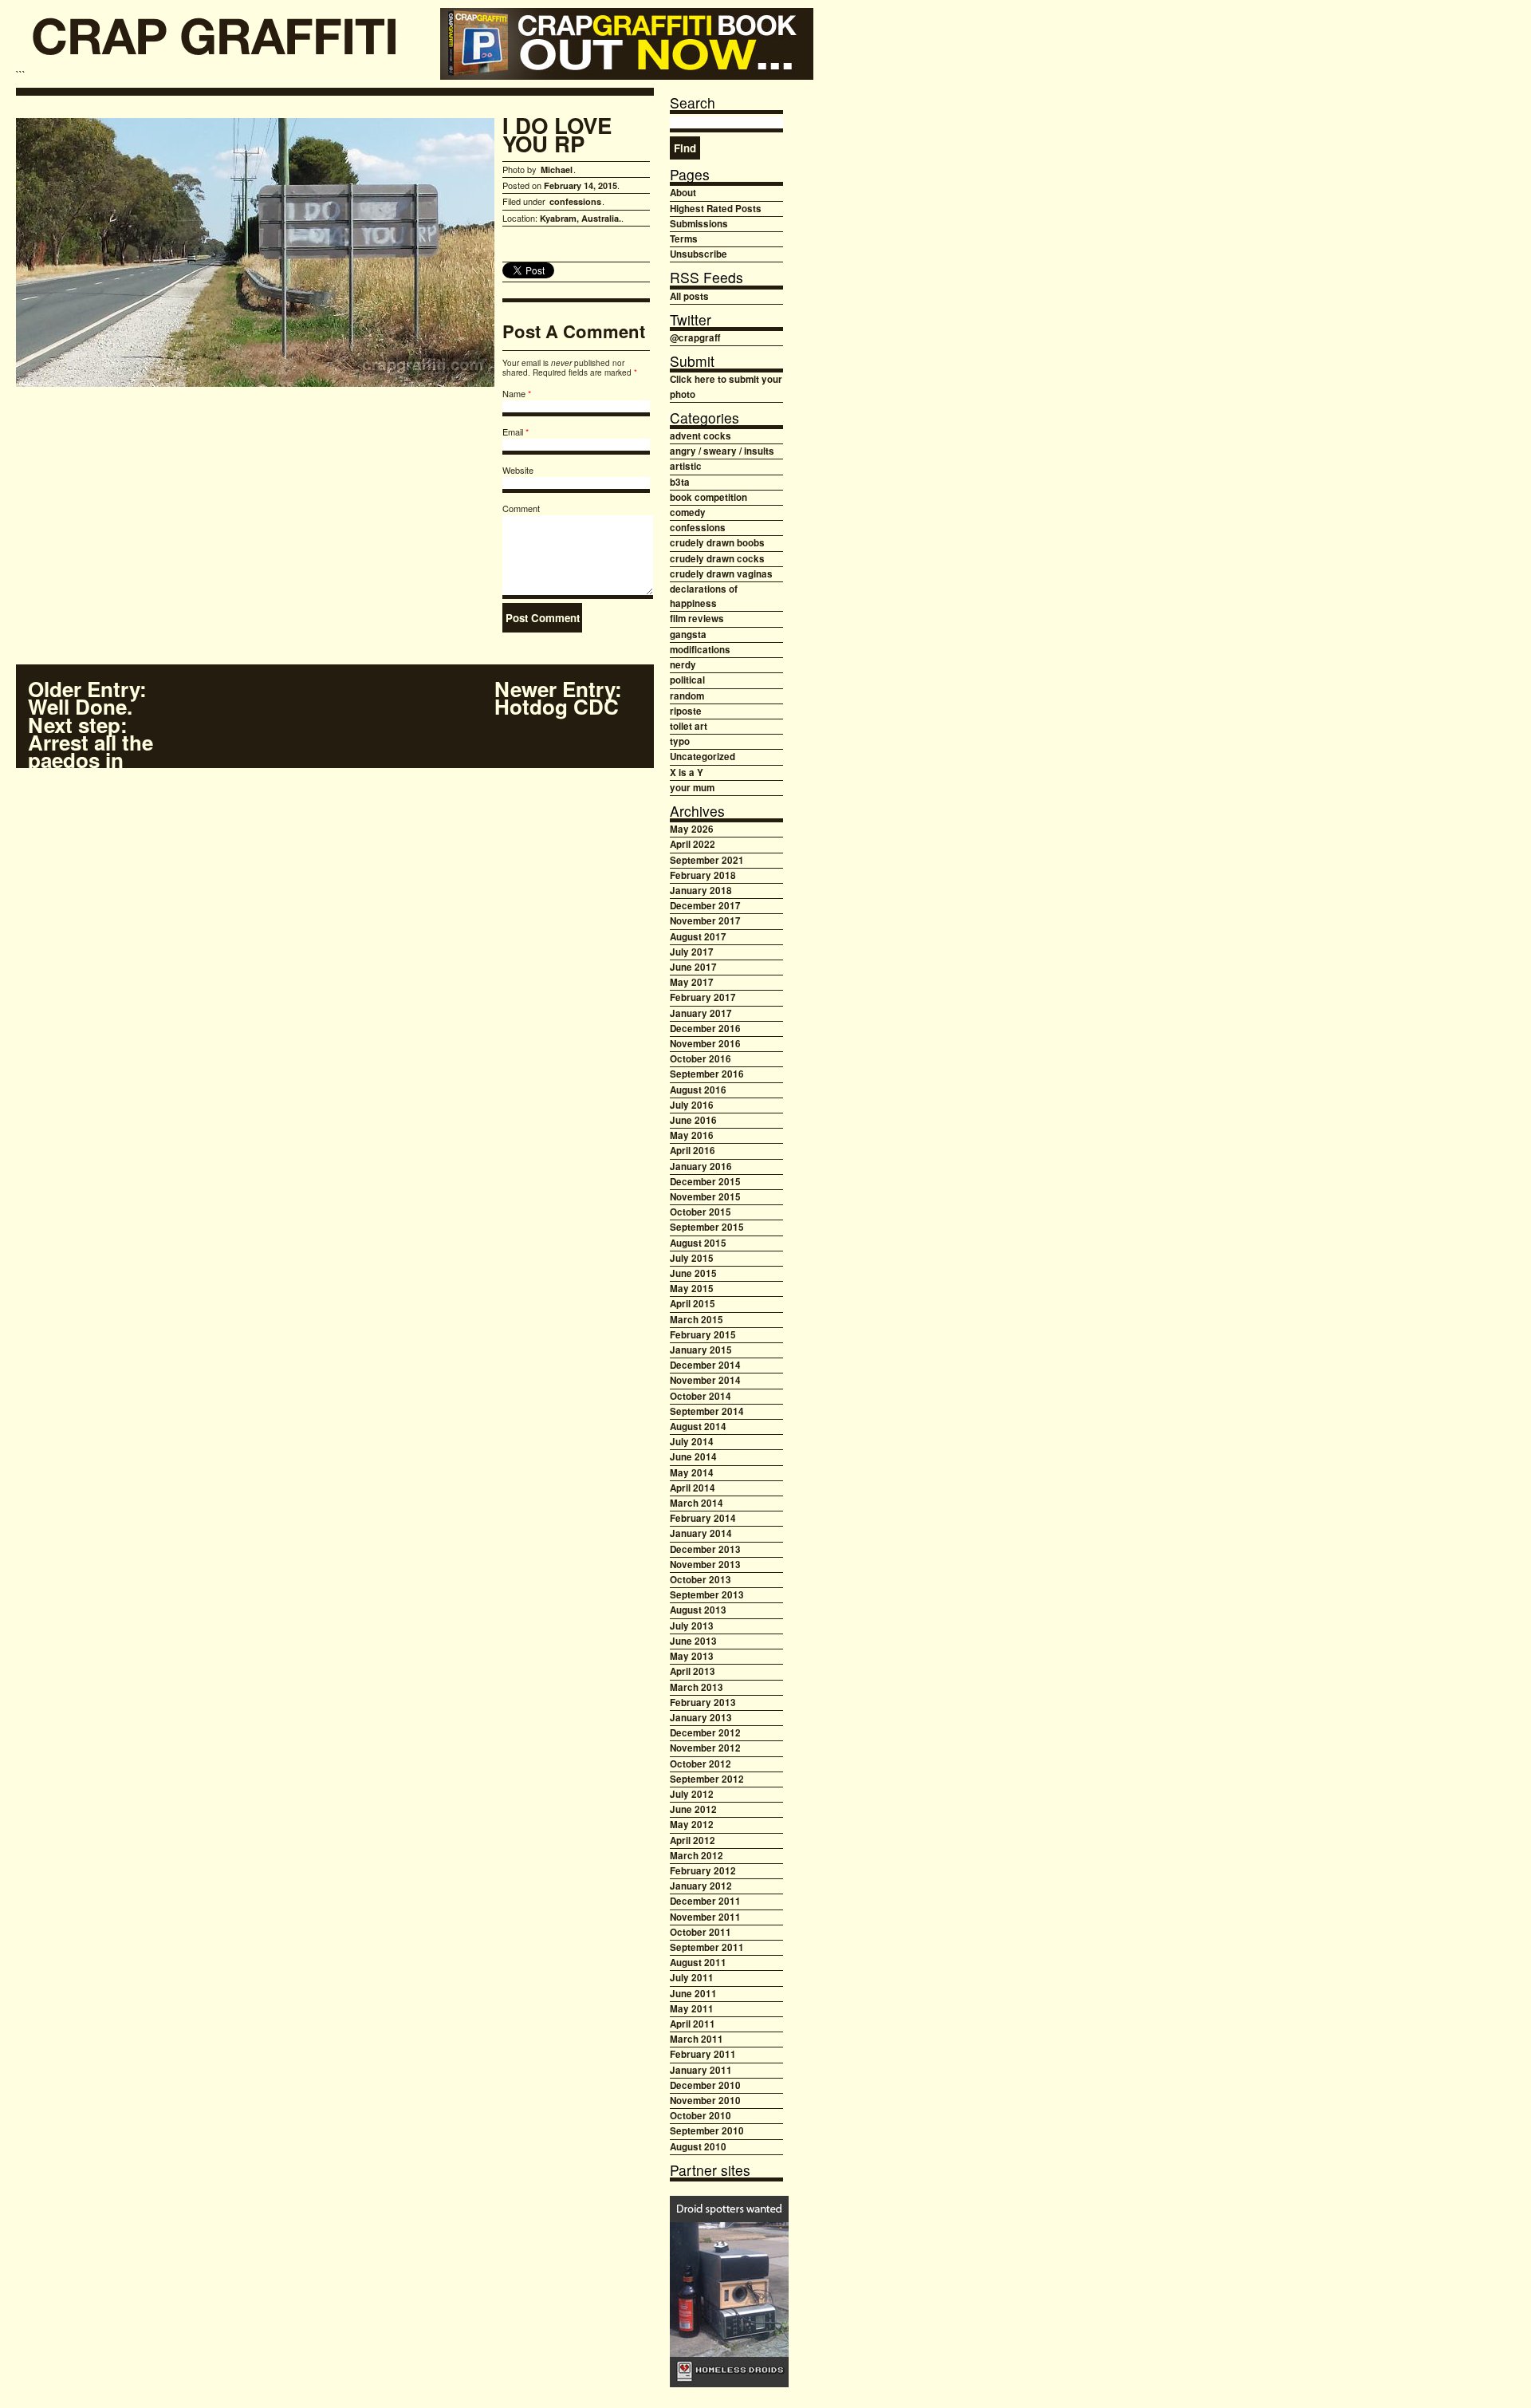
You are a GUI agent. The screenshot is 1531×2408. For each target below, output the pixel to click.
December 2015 (705, 1182)
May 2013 (692, 1656)
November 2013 (705, 1565)
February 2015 (703, 1335)
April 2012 (693, 1840)
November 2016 (705, 1044)
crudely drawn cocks (717, 559)
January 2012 (701, 1886)
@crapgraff (695, 338)
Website (518, 470)
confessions (575, 201)
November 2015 (705, 1197)
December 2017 (705, 906)
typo (680, 741)
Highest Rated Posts (716, 209)
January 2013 (701, 1718)
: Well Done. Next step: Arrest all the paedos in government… (97, 733)
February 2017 (703, 997)
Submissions (699, 224)
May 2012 (692, 1825)
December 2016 (705, 1029)
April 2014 (693, 1488)
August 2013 (698, 1610)
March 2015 (697, 1320)
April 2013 (693, 1671)
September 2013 (707, 1595)
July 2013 (692, 1626)
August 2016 (698, 1090)
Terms (684, 239)
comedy (688, 512)
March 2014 (697, 1503)
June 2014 (693, 1457)
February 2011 (703, 2054)
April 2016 (693, 1151)
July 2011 (692, 1978)
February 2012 (703, 1871)
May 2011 (692, 2009)
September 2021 (707, 860)
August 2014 (698, 1427)
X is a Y (687, 772)
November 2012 (705, 1748)
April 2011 (693, 2024)
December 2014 (705, 1365)
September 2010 (707, 2131)
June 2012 (693, 1809)
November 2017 (705, 921)
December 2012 (705, 1733)
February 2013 (703, 1703)
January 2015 (701, 1350)
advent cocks (701, 436)
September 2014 (707, 1411)
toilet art (689, 726)
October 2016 (701, 1059)
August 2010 (698, 2147)
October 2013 (701, 1580)
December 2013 (705, 1549)
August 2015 (698, 1243)
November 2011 (705, 1917)
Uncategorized (703, 757)
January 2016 (701, 1167)
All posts (689, 296)
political (687, 680)
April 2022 (693, 844)
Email (513, 432)
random (687, 696)
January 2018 (701, 891)
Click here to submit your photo (726, 386)
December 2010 (705, 2085)
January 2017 (701, 1013)
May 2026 (692, 829)
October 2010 (701, 2116)
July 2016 (692, 1105)
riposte (686, 711)
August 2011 (698, 1963)
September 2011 (707, 1947)
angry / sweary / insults (722, 451)
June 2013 (693, 1641)
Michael (557, 169)
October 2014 (701, 1396)
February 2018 (703, 875)
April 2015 (693, 1304)
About (683, 193)
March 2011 (697, 2039)
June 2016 (693, 1120)
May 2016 (692, 1135)
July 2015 (692, 1258)
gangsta (688, 635)
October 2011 (701, 1932)
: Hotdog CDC (558, 698)
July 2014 (692, 1442)
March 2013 (697, 1687)
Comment (521, 508)
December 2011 (705, 1901)
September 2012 (707, 1779)
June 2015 (693, 1273)
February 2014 (703, 1518)
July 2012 (692, 1794)
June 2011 (693, 1994)
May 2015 (692, 1289)
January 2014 (701, 1533)
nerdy (683, 665)
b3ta (680, 482)
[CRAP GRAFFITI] (215, 42)
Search (693, 102)
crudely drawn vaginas (721, 574)
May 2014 (692, 1473)
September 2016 (707, 1074)
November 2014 (705, 1380)
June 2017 (693, 967)
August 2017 (698, 937)
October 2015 (701, 1212)
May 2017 (692, 982)
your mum (692, 788)
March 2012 (697, 1856)
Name (514, 393)
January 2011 (701, 2070)
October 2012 (701, 1764)
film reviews (697, 619)
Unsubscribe (699, 254)
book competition (708, 497)
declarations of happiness (704, 596)
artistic (686, 466)
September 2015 (707, 1227)
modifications (700, 650)
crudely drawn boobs (717, 543)
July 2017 (692, 952)
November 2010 (705, 2101)
